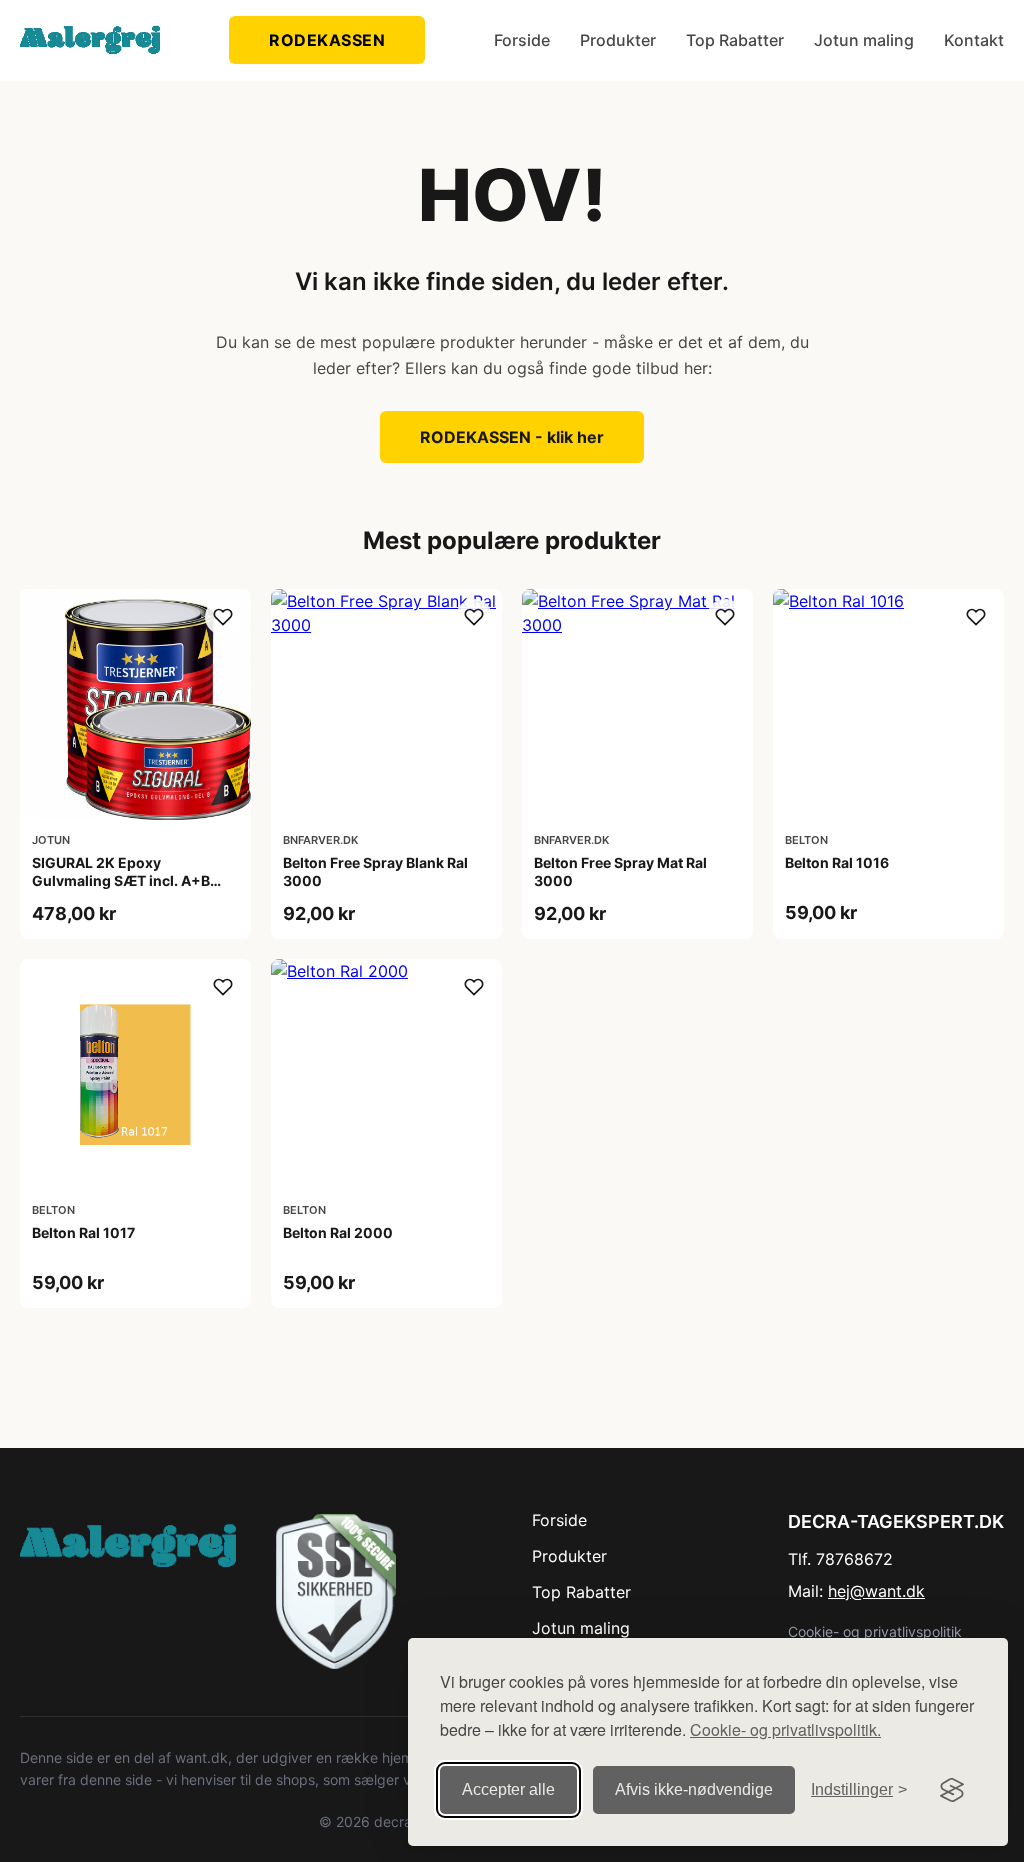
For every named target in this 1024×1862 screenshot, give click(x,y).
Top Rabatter (735, 40)
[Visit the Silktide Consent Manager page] (952, 1790)
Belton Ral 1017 (83, 1232)
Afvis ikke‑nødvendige (694, 1789)
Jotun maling (864, 40)
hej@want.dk (876, 1591)
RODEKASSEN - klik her (512, 437)
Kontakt (974, 40)
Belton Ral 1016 (837, 862)
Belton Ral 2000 (338, 1232)
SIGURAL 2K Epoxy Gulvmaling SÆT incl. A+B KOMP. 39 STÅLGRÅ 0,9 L (121, 880)
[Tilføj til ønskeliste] (223, 617)
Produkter (618, 40)
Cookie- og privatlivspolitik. (785, 1729)
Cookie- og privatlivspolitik (875, 1631)
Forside (522, 40)
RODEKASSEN (327, 40)
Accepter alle (508, 1789)
